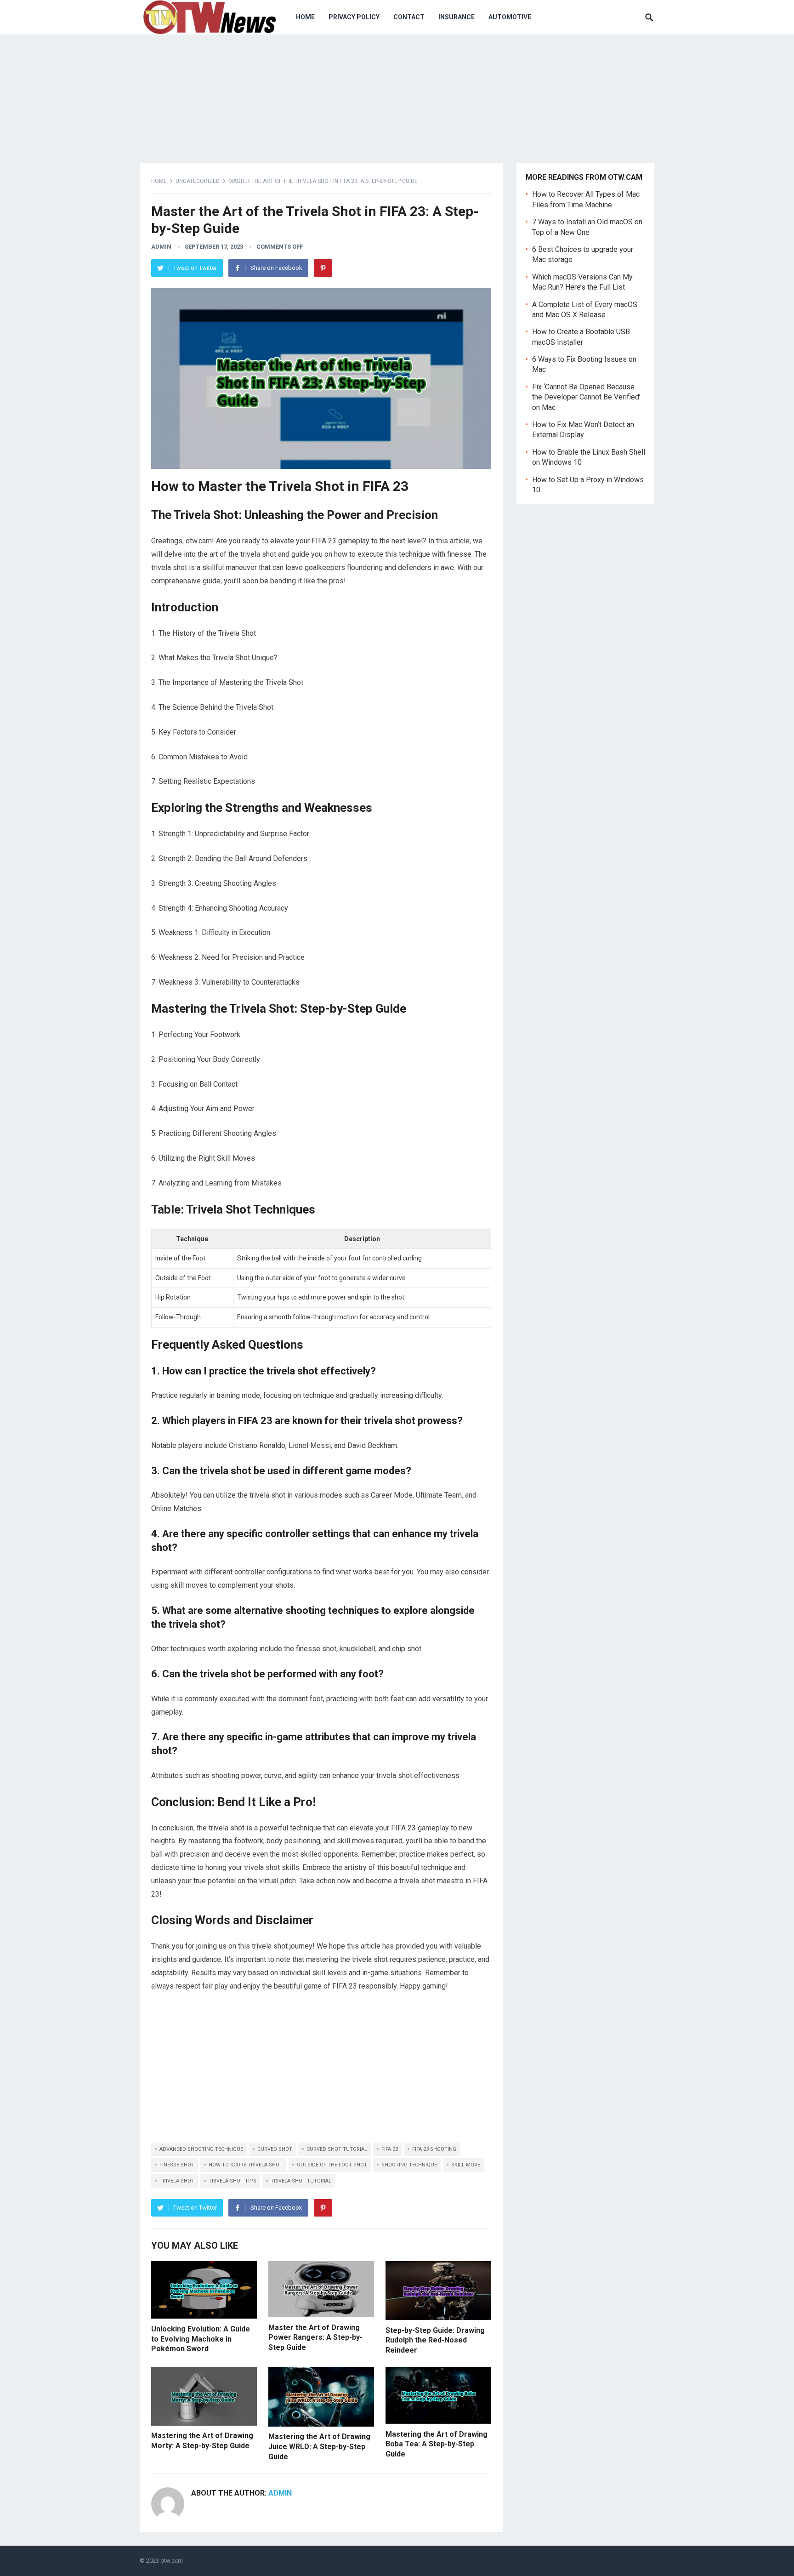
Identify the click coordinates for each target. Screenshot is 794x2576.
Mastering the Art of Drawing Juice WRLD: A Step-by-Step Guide (319, 2446)
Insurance (457, 17)
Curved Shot (275, 2149)
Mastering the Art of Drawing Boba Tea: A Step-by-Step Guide (437, 2444)
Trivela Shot (177, 2181)
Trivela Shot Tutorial (301, 2181)
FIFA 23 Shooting (434, 2149)
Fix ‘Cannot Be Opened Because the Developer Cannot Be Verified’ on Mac (586, 397)
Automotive (510, 17)
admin (161, 247)
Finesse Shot (177, 2165)
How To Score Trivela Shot (246, 2165)
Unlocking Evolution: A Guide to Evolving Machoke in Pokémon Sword (201, 2339)
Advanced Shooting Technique (201, 2149)
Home (305, 17)
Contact (409, 17)
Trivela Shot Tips (233, 2181)
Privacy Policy (354, 17)
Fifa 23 (390, 2149)
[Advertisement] (321, 2069)
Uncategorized (198, 181)
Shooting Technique (409, 2165)
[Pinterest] (323, 268)
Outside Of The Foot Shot (332, 2165)
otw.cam (172, 2561)
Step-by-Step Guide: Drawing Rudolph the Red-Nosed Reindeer (435, 2340)
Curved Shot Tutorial (337, 2149)
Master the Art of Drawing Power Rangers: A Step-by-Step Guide (315, 2337)
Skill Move (466, 2165)
